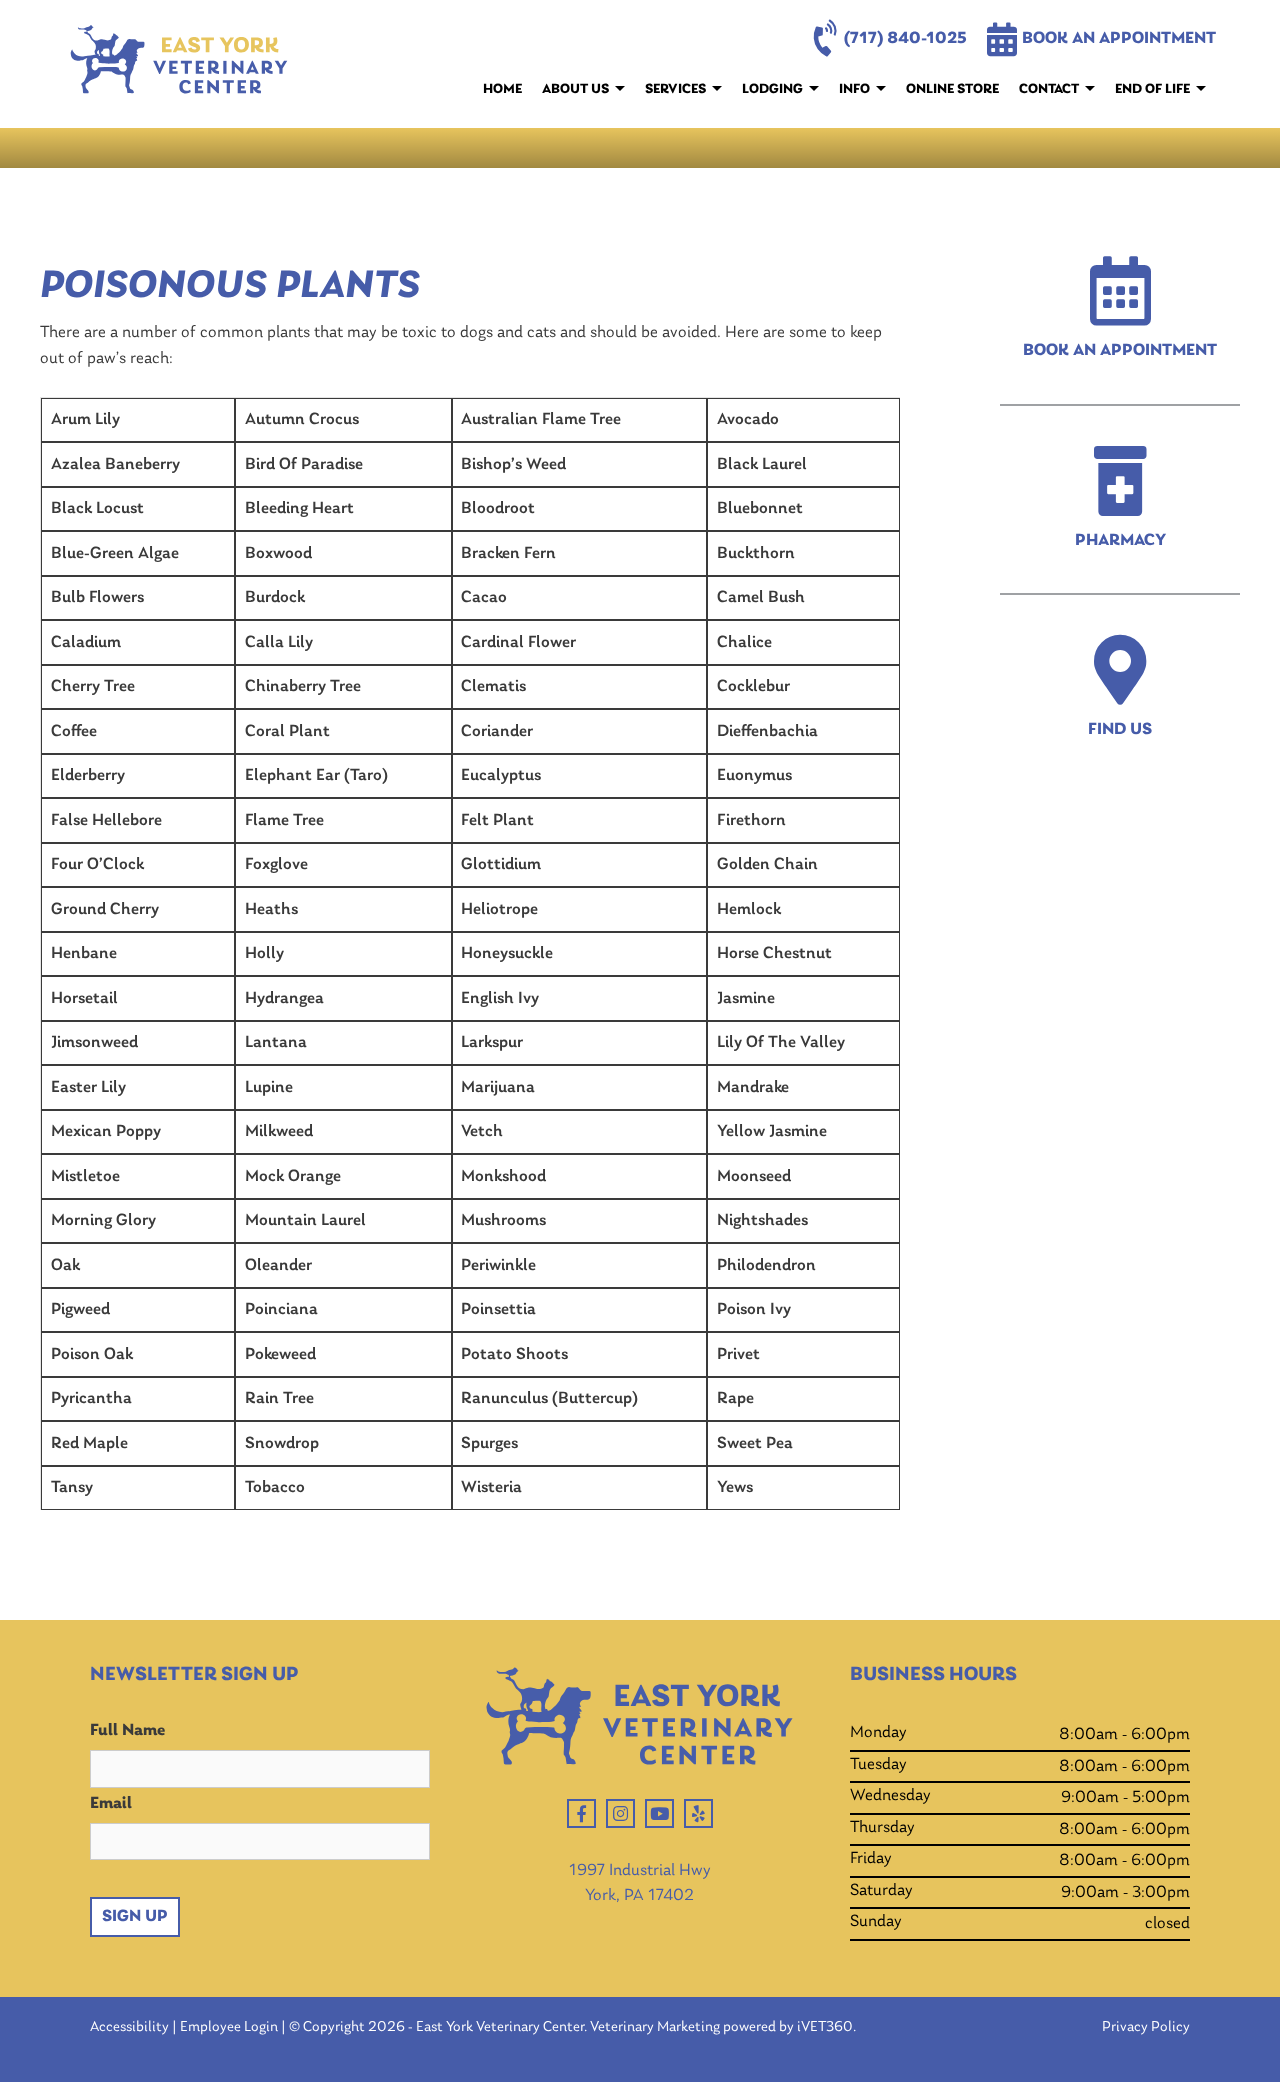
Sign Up (135, 1916)
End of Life (1152, 89)
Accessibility (129, 2027)
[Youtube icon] (659, 1813)
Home (502, 89)
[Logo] (179, 64)
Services (675, 89)
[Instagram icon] (620, 1813)
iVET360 (825, 2027)
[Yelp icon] (698, 1813)
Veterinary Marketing (655, 2027)
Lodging (772, 89)
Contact (1049, 89)
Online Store (952, 89)
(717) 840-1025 (905, 38)
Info (854, 89)
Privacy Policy (1146, 2027)
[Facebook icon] (581, 1813)
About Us (575, 89)
